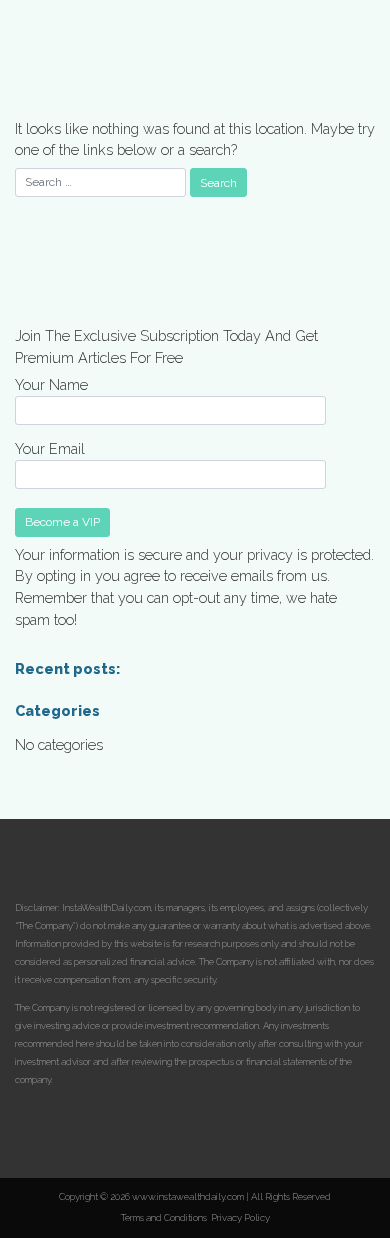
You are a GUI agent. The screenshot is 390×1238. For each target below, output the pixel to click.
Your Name (51, 384)
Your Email (50, 448)
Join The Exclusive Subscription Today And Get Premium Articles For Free (166, 346)
